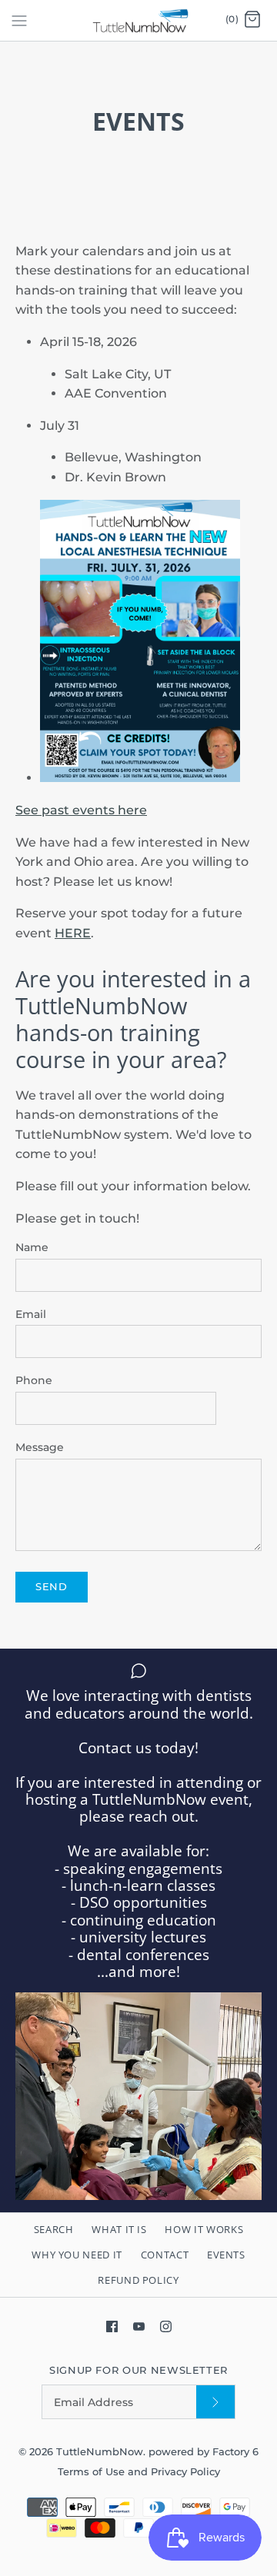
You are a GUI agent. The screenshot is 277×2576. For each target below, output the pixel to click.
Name (32, 1247)
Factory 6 (235, 2452)
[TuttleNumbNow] (139, 20)
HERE (73, 933)
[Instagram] (166, 2326)
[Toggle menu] (19, 20)
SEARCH (54, 2229)
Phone (34, 1380)
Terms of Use (93, 2472)
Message (40, 1447)
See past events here (81, 810)
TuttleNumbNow (100, 2452)
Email (31, 1314)
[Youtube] (139, 2326)
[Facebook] (112, 2326)
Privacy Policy (185, 2472)
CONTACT (165, 2255)
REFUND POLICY (138, 2280)
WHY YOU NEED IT (77, 2255)
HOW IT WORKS (204, 2229)
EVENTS (226, 2255)
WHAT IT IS (119, 2229)
